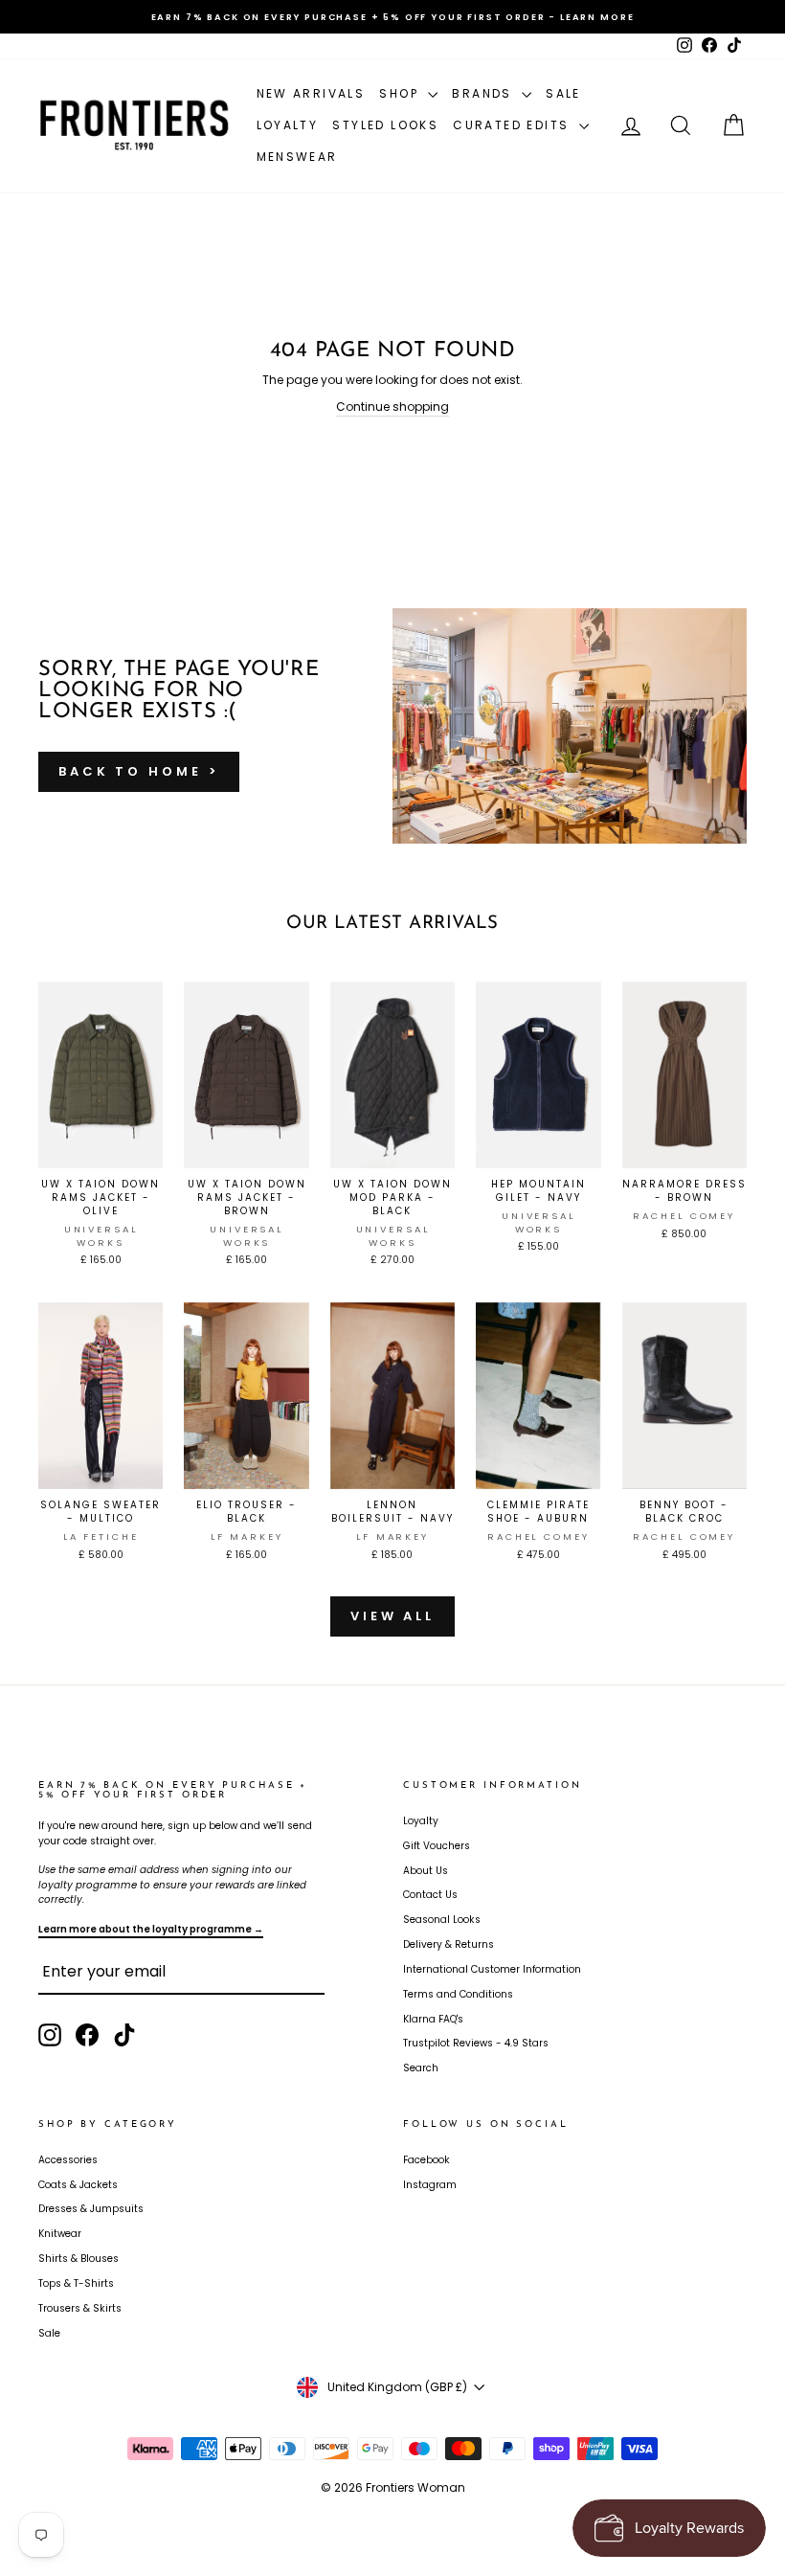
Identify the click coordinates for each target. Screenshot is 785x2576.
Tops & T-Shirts (76, 2283)
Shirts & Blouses (78, 2259)
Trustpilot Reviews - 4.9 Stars (476, 2043)
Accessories (68, 2160)
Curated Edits (514, 125)
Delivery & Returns (449, 1944)
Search (421, 2068)
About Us (426, 1871)
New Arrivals (311, 93)
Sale (563, 93)
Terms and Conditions (458, 1994)
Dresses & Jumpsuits (91, 2209)
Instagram (430, 2185)
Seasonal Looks (442, 1920)
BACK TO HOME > (139, 771)
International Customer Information (492, 1969)
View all (392, 1616)
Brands (484, 93)
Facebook (426, 2160)
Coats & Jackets (78, 2185)
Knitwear (60, 2234)
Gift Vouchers (437, 1846)
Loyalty (288, 125)
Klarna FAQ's (433, 2019)
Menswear (297, 157)
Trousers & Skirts (80, 2308)
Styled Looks (385, 125)
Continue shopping (392, 407)
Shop (401, 93)
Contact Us (430, 1895)
